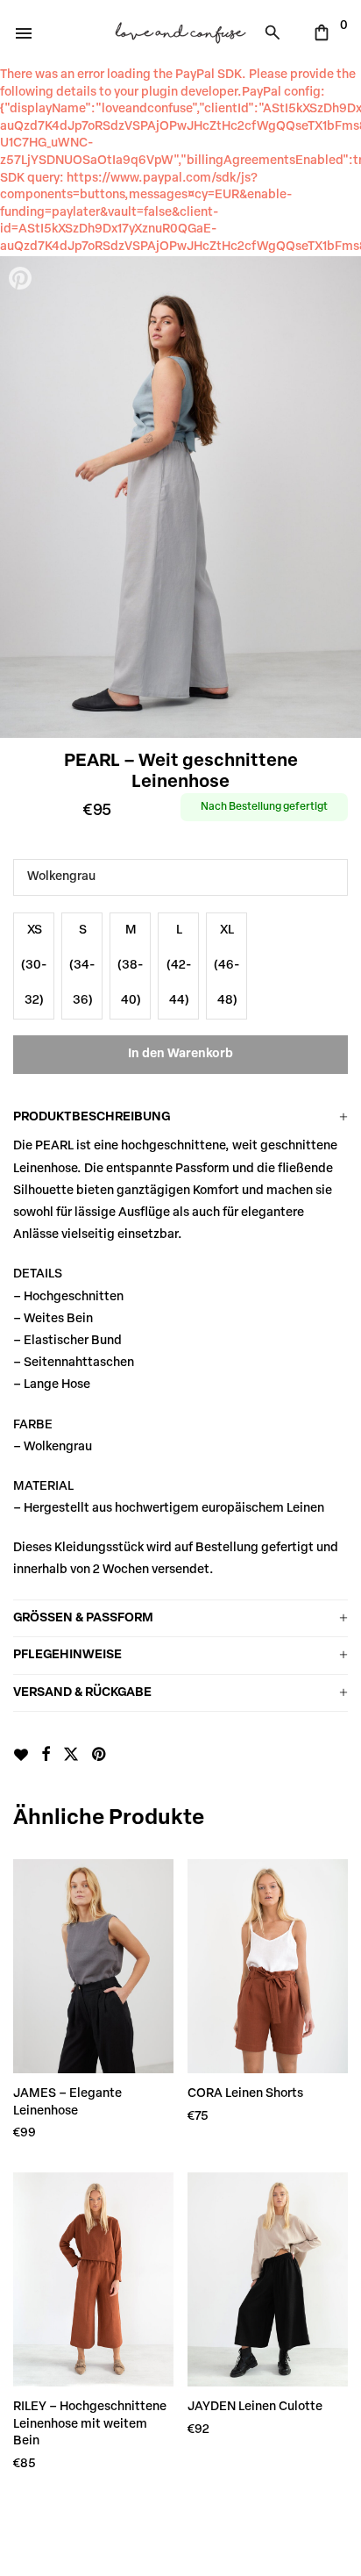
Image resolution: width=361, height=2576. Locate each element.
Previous (22, 497)
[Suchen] (277, 32)
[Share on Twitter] (71, 1756)
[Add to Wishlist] (21, 1755)
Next (339, 497)
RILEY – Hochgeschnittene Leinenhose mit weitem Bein (90, 2424)
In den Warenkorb (180, 1054)
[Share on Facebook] (46, 1756)
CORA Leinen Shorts (245, 2094)
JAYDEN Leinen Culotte (255, 2407)
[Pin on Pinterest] (100, 1756)
